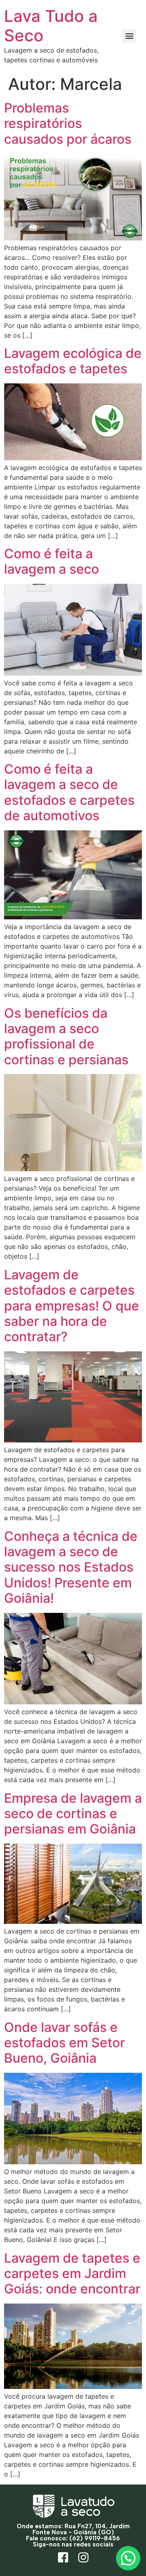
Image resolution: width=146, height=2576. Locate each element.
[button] (129, 36)
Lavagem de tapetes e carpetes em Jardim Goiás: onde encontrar (72, 2274)
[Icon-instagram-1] (83, 2558)
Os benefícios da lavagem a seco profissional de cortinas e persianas (66, 1036)
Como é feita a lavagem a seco (52, 561)
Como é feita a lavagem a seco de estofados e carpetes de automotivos (69, 792)
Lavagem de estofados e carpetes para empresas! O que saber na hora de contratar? (72, 1306)
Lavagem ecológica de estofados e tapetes (73, 361)
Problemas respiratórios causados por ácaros (68, 123)
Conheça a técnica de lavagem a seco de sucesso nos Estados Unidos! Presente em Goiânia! (71, 1567)
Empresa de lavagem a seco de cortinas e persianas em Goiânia (73, 1814)
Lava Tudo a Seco (51, 26)
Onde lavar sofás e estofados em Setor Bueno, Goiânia (64, 2043)
